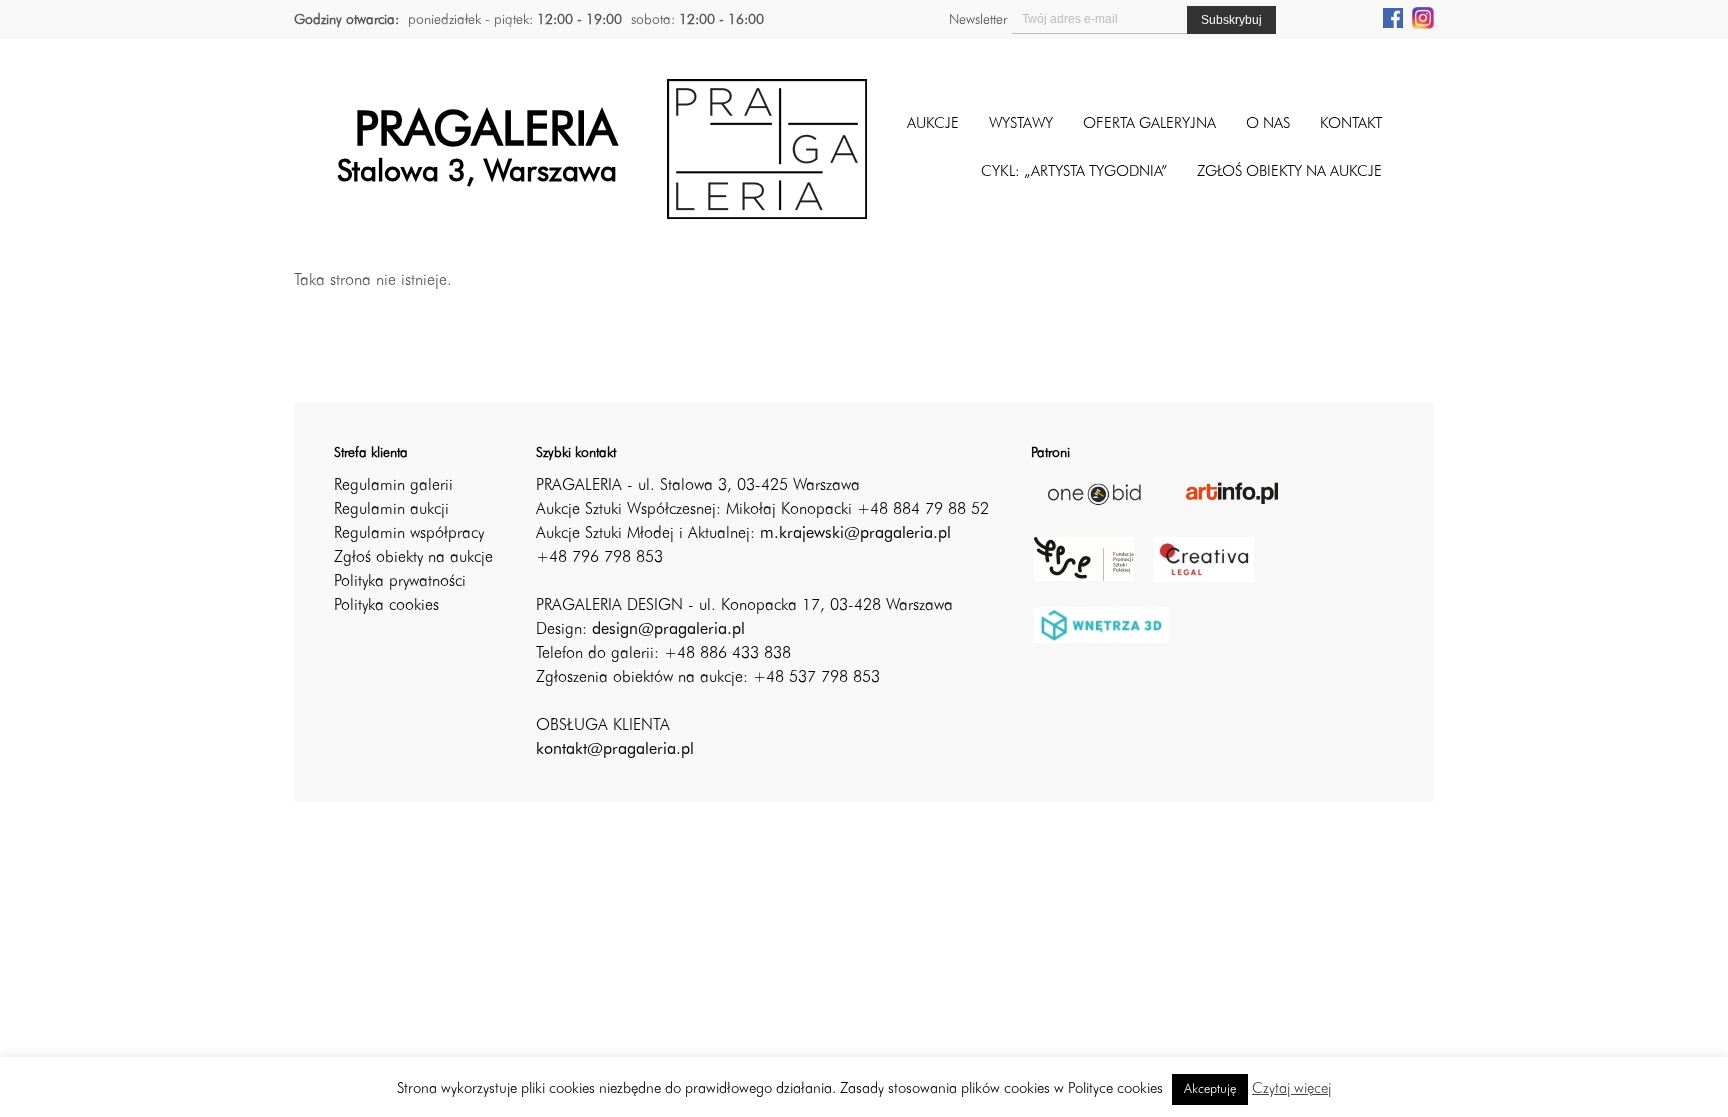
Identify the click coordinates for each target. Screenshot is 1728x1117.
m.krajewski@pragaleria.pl (855, 534)
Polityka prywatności (400, 582)
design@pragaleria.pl (668, 630)
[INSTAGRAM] (1423, 17)
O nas (1268, 124)
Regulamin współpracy (409, 534)
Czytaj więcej (1291, 1089)
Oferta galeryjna (1149, 124)
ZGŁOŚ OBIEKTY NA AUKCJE (1289, 172)
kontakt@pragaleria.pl (615, 750)
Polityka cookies (386, 606)
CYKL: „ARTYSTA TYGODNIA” (1074, 172)
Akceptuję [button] (1210, 1089)
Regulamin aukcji (391, 510)
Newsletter (978, 20)
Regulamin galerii (393, 486)
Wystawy (1021, 124)
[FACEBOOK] (1393, 17)
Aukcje (933, 124)
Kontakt (1351, 124)
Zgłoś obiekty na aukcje (413, 558)
